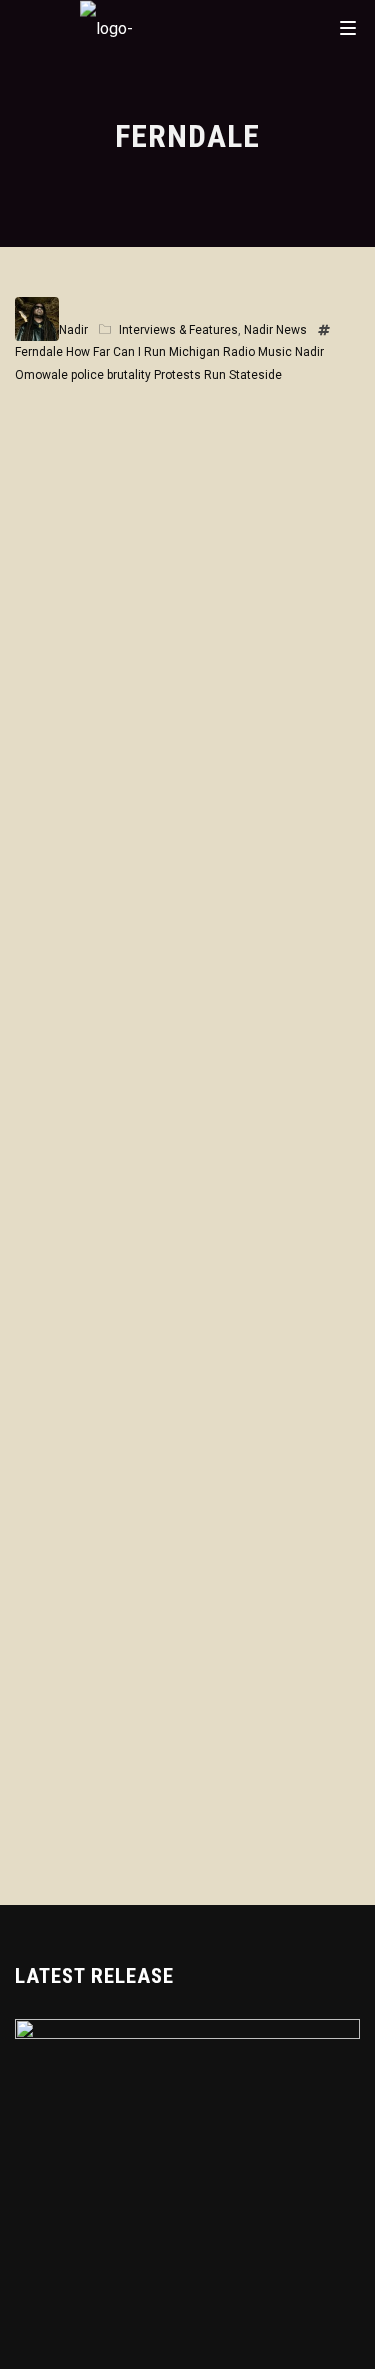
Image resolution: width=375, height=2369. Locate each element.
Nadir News (275, 330)
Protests (177, 375)
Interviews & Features (178, 330)
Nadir (73, 330)
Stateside (255, 375)
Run (215, 375)
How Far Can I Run (116, 352)
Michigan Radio (212, 352)
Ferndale (39, 352)
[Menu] (348, 27)
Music (275, 352)
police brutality (111, 375)
